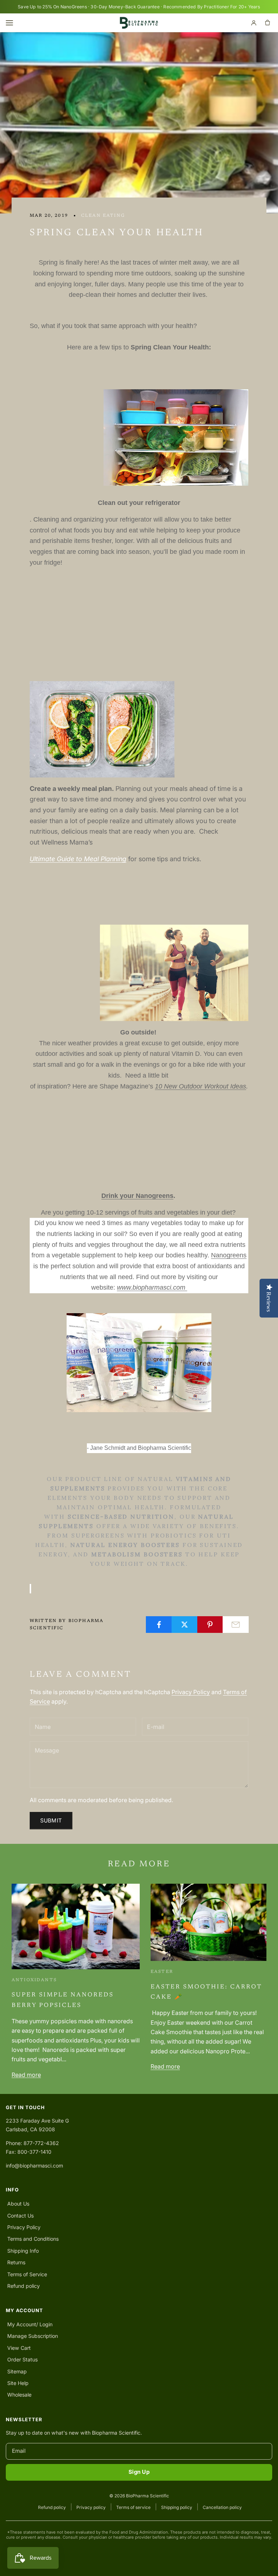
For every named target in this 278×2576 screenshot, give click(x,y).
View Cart (19, 2348)
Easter (162, 1972)
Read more (26, 2075)
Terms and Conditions (33, 2239)
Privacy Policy (191, 1692)
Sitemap (17, 2371)
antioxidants (34, 1980)
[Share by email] (236, 1625)
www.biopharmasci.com (152, 1287)
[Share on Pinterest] (210, 1625)
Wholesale (19, 2395)
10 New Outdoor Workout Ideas (201, 1086)
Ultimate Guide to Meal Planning (78, 859)
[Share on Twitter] (185, 1625)
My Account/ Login (30, 2324)
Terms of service (133, 2507)
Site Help (18, 2383)
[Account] (254, 23)
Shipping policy (177, 2507)
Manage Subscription (33, 2336)
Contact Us (20, 2216)
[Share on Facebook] (159, 1625)
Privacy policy (91, 2507)
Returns (16, 2262)
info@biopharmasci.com (34, 2166)
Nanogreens (229, 1255)
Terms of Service (27, 2274)
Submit (51, 1820)
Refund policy (24, 2286)
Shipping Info (23, 2251)
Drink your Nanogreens (137, 1196)
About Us (18, 2204)
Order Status (22, 2359)
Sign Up (139, 2472)
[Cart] (268, 23)
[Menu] (10, 23)
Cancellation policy (222, 2507)
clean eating (103, 216)
